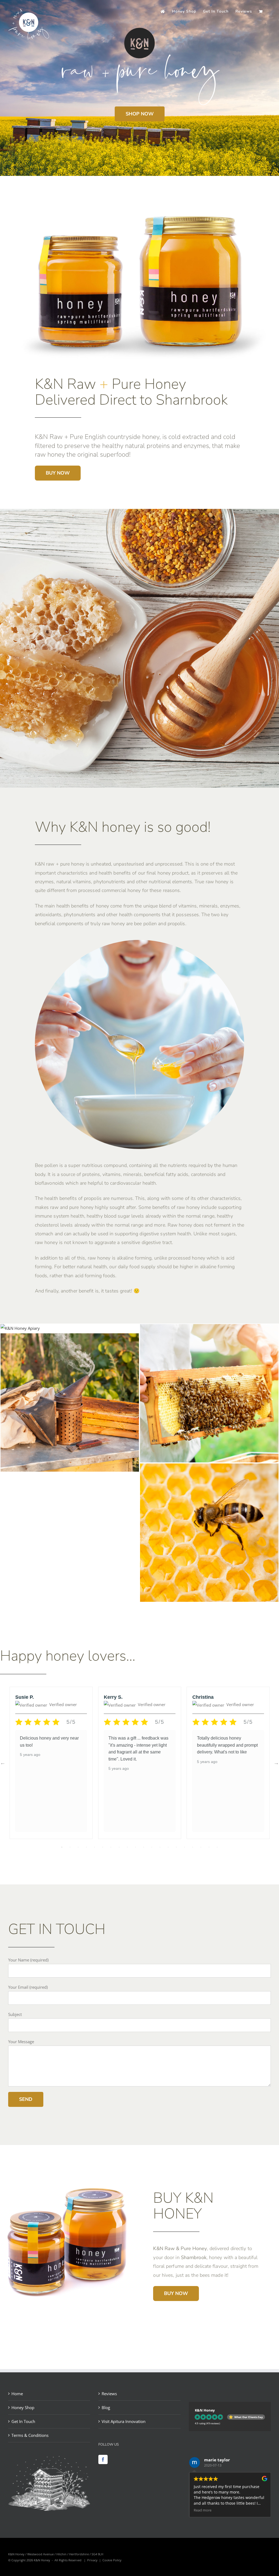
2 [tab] (70, 1847)
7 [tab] (111, 1847)
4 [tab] (86, 1847)
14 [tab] (168, 1847)
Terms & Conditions (30, 2435)
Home (17, 2394)
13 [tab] (160, 1847)
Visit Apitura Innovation (124, 2421)
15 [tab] (176, 1847)
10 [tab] (135, 1847)
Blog (106, 2407)
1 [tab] (62, 1847)
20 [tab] (217, 1847)
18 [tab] (201, 1847)
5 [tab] (95, 1847)
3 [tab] (78, 1847)
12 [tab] (152, 1847)
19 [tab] (209, 1847)
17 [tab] (193, 1847)
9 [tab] (127, 1847)
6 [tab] (103, 1847)
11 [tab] (144, 1847)
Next (276, 1763)
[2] (209, 1468)
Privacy (92, 2560)
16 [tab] (184, 1847)
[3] (70, 1337)
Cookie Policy (112, 2560)
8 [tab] (119, 1847)
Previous (3, 1763)
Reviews (109, 2394)
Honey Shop (23, 2407)
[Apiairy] (20, 1328)
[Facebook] (103, 2459)
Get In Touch (23, 2421)
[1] (209, 1328)
